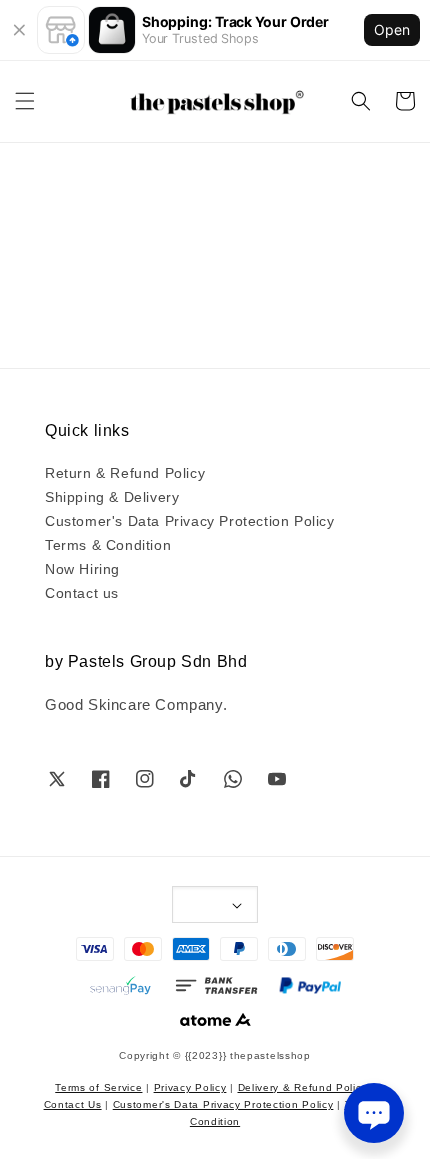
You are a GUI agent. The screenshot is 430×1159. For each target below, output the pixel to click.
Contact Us (73, 1103)
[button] (25, 101)
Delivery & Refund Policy (303, 1086)
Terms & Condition (108, 544)
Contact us (82, 592)
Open (392, 29)
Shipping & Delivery (112, 496)
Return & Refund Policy (125, 472)
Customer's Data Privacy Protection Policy (190, 520)
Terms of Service (98, 1086)
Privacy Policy (190, 1086)
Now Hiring (82, 568)
